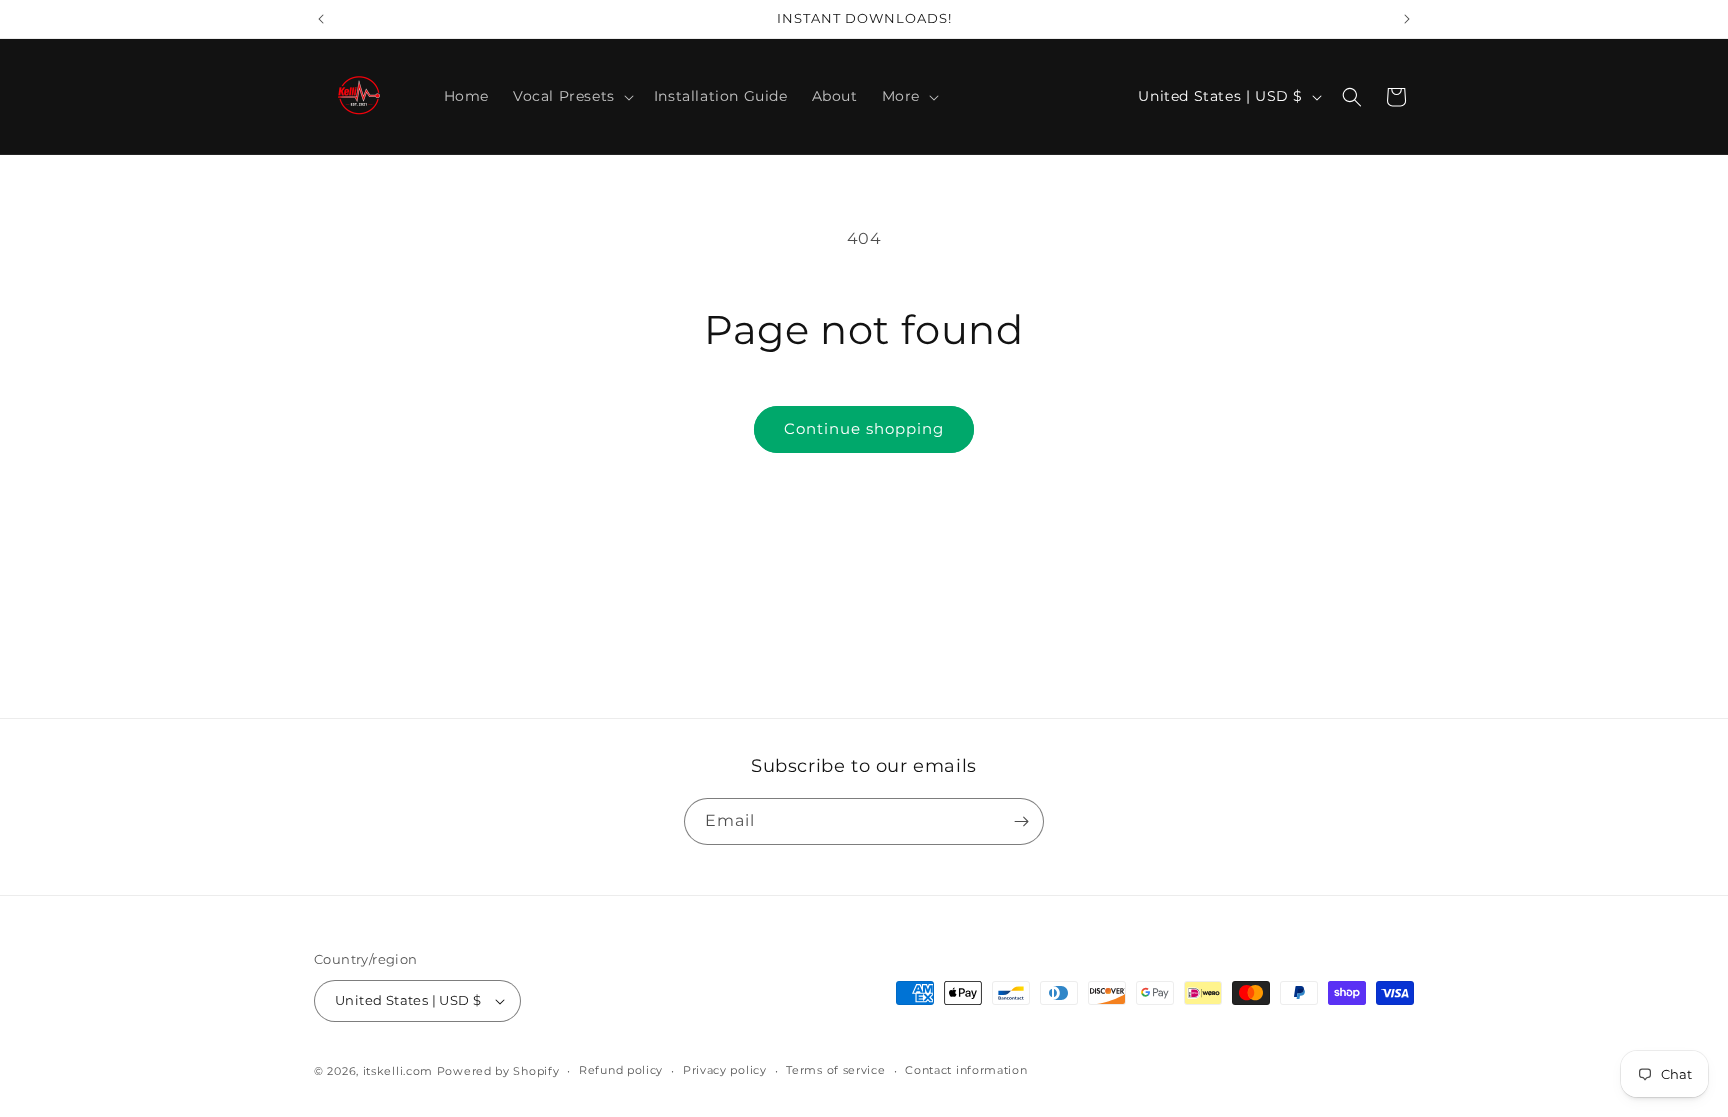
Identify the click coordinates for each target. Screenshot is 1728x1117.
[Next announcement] (1407, 19)
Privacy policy (725, 1070)
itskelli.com (398, 1071)
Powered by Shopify (498, 1071)
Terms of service (835, 1070)
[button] (571, 96)
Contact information (966, 1070)
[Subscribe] (1021, 821)
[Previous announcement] (321, 19)
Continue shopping (864, 428)
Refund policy (621, 1070)
